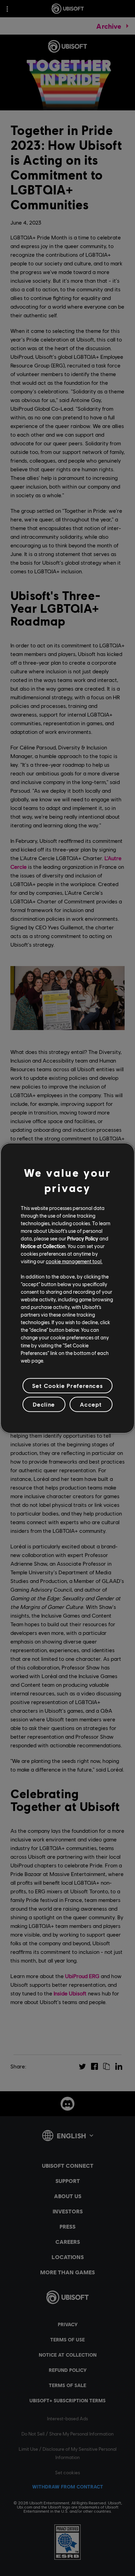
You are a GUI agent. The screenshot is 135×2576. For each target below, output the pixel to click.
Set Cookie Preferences (67, 1386)
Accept (91, 1404)
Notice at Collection (43, 1246)
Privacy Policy (83, 1238)
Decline (44, 1404)
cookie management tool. (74, 1261)
